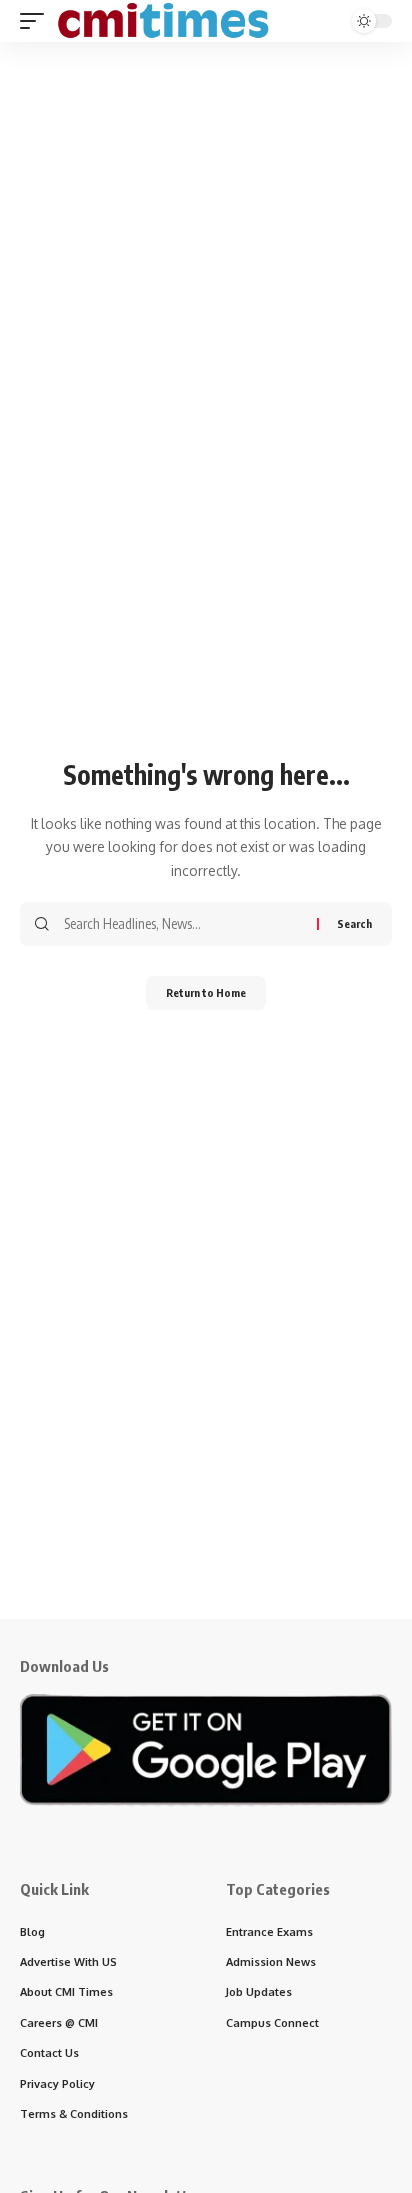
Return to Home (206, 992)
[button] (37, 21)
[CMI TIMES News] (163, 21)
